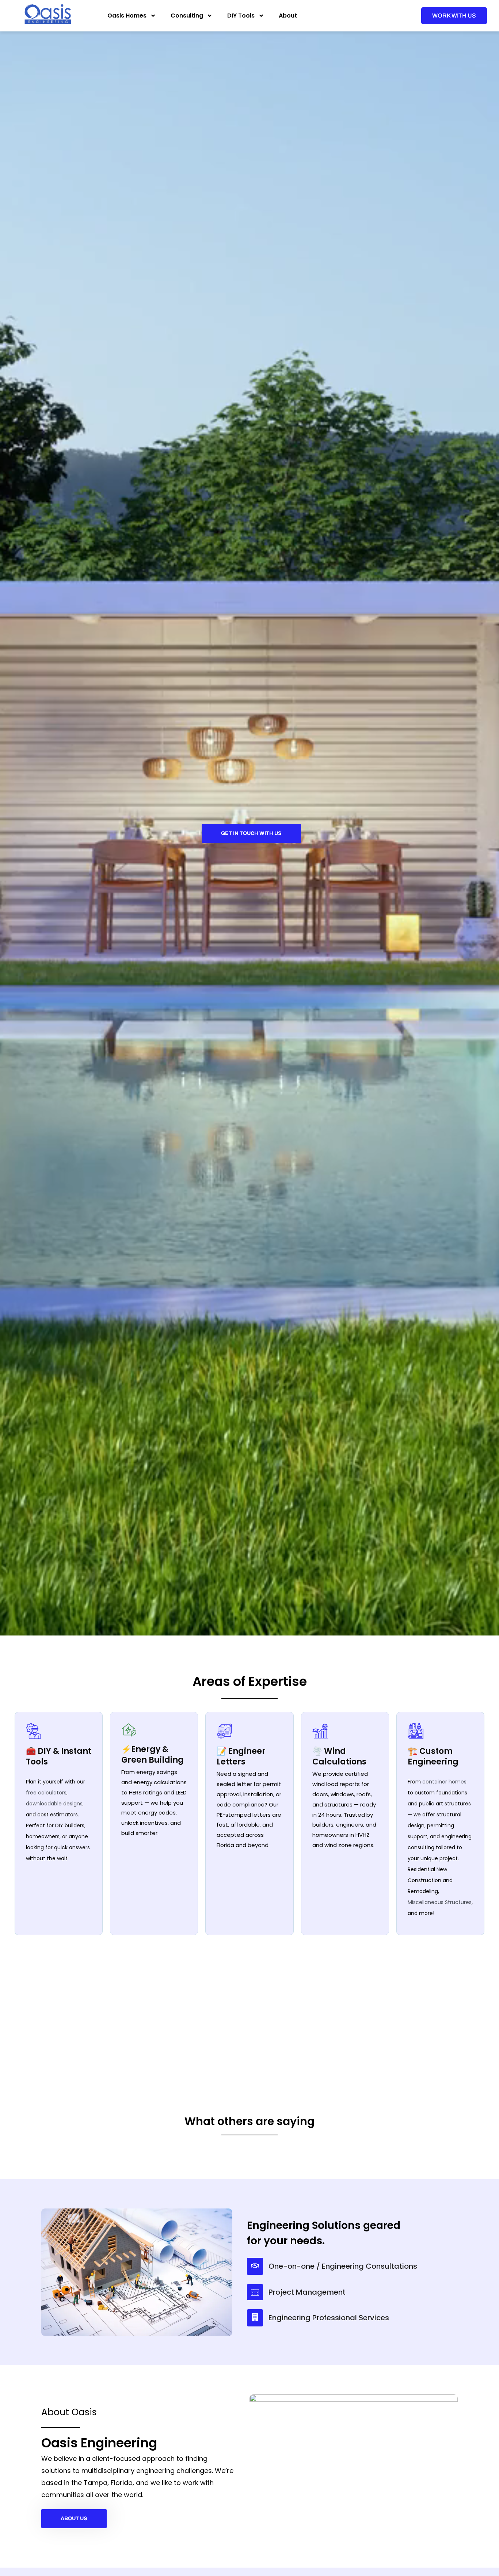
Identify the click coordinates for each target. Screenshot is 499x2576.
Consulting (187, 16)
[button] (479, 2193)
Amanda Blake (414, 2160)
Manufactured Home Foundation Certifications (391, 2051)
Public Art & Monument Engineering (383, 2015)
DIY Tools (241, 16)
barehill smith (292, 2160)
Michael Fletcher (176, 2160)
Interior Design (103, 2051)
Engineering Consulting (110, 1981)
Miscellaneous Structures (440, 1902)
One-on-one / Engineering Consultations (343, 2368)
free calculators (46, 1793)
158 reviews (80, 2201)
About (288, 16)
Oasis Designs (234, 2015)
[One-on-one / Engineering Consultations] (255, 2368)
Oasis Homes (127, 16)
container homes (444, 1782)
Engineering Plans (102, 2015)
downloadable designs (54, 1804)
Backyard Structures (248, 2051)
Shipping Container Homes (252, 1981)
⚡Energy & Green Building (153, 1755)
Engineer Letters (373, 1981)
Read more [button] (146, 2223)
